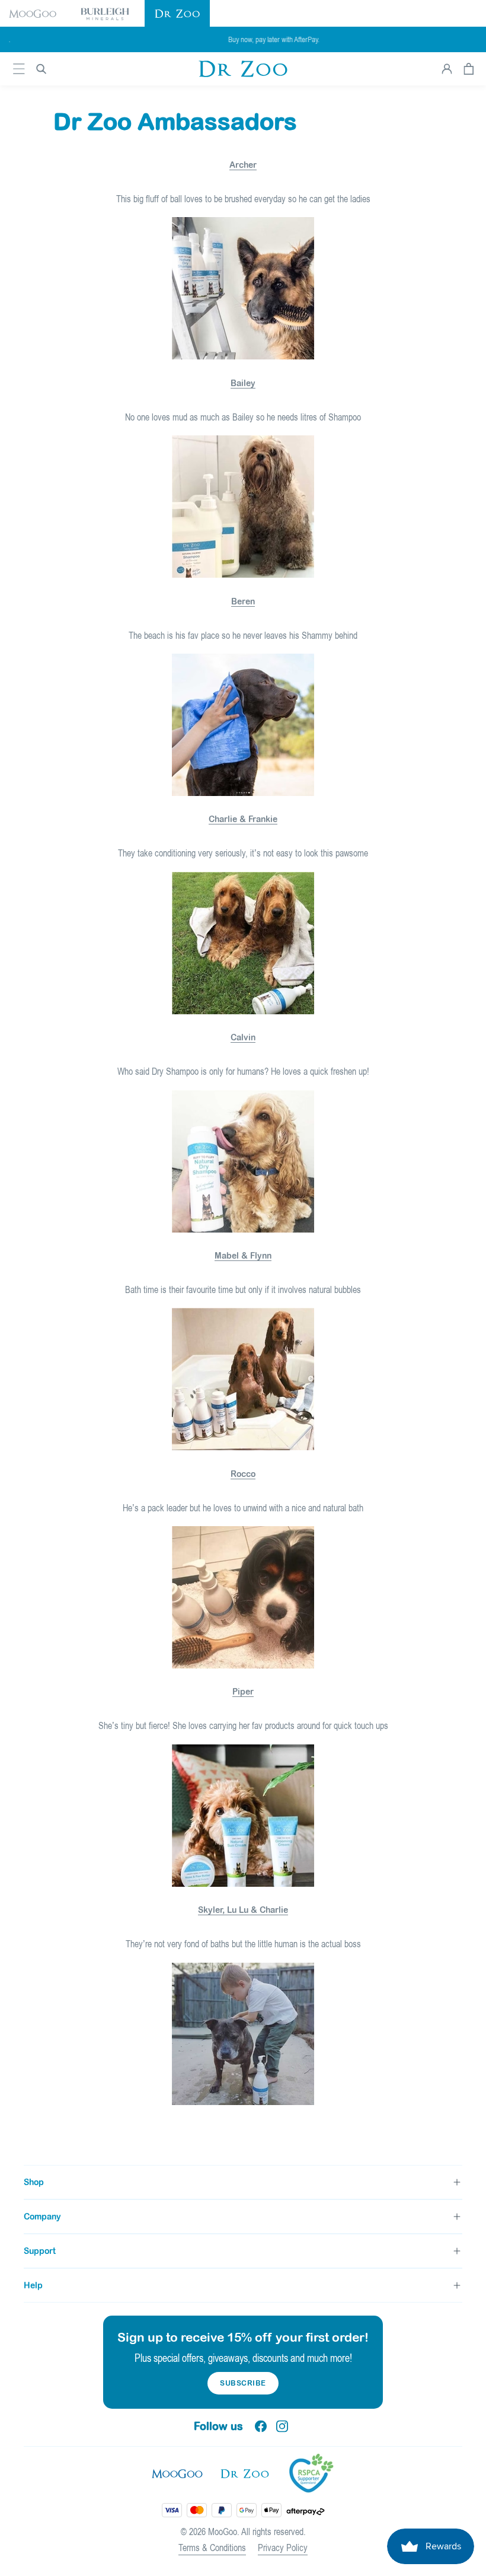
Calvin (243, 1037)
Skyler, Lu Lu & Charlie (243, 1910)
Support (40, 2251)
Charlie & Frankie (243, 819)
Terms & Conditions (212, 2548)
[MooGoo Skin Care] (243, 69)
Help (33, 2285)
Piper (243, 1692)
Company (42, 2217)
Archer (243, 165)
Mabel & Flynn (243, 1256)
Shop (34, 2182)
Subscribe (243, 2383)
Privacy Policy (283, 2548)
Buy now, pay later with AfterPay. (243, 39)
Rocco (243, 1474)
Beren (243, 601)
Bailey (243, 383)
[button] (33, 13)
